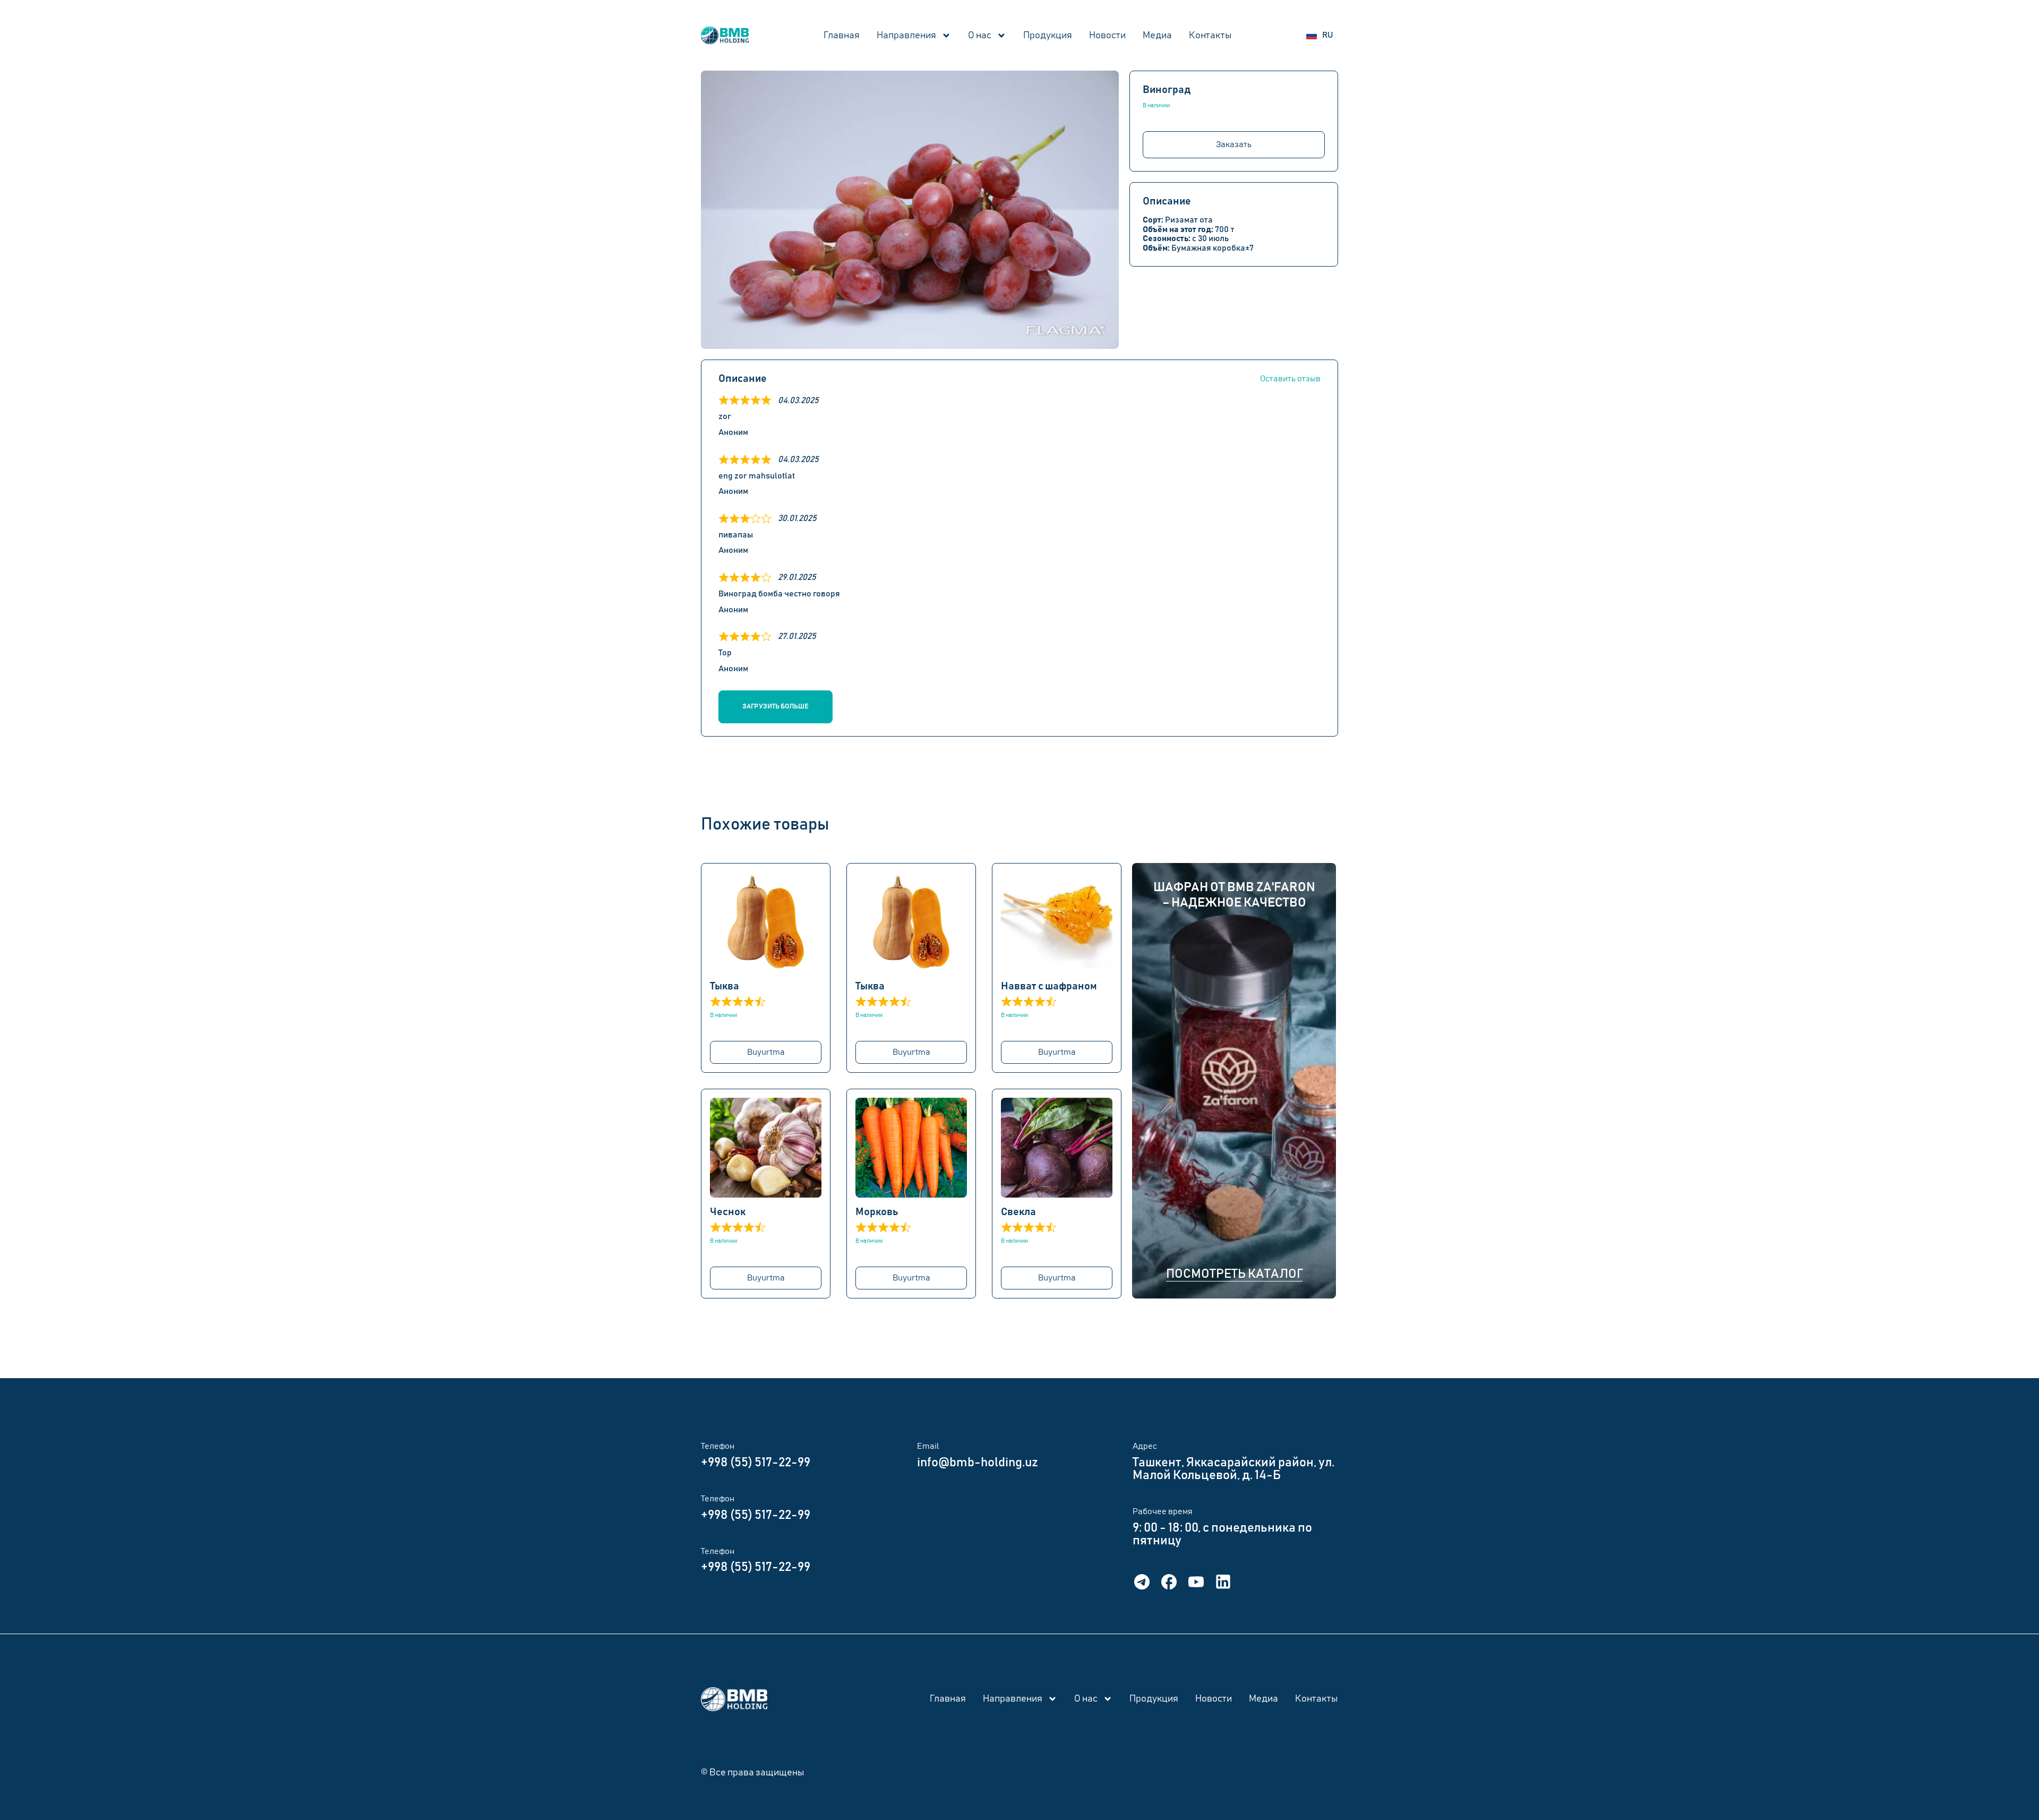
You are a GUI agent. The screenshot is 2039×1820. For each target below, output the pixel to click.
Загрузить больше (776, 707)
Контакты (1210, 36)
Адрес (1145, 1446)
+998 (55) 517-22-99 (756, 1463)
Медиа (1157, 36)
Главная (842, 36)
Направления (906, 36)
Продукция (1048, 36)
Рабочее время (1163, 1511)
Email (928, 1446)
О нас (980, 36)
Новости (1107, 36)
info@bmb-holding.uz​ (978, 1463)
